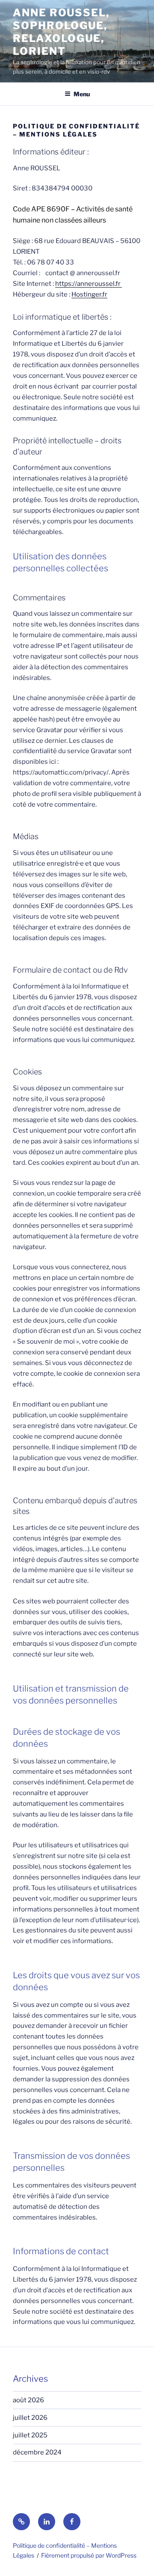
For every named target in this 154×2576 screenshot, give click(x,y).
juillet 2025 (30, 2435)
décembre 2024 (37, 2452)
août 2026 (28, 2400)
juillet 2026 (30, 2418)
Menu (82, 94)
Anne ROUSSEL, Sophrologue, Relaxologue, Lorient (61, 32)
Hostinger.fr (89, 294)
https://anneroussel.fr (89, 284)
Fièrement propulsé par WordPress (89, 2555)
